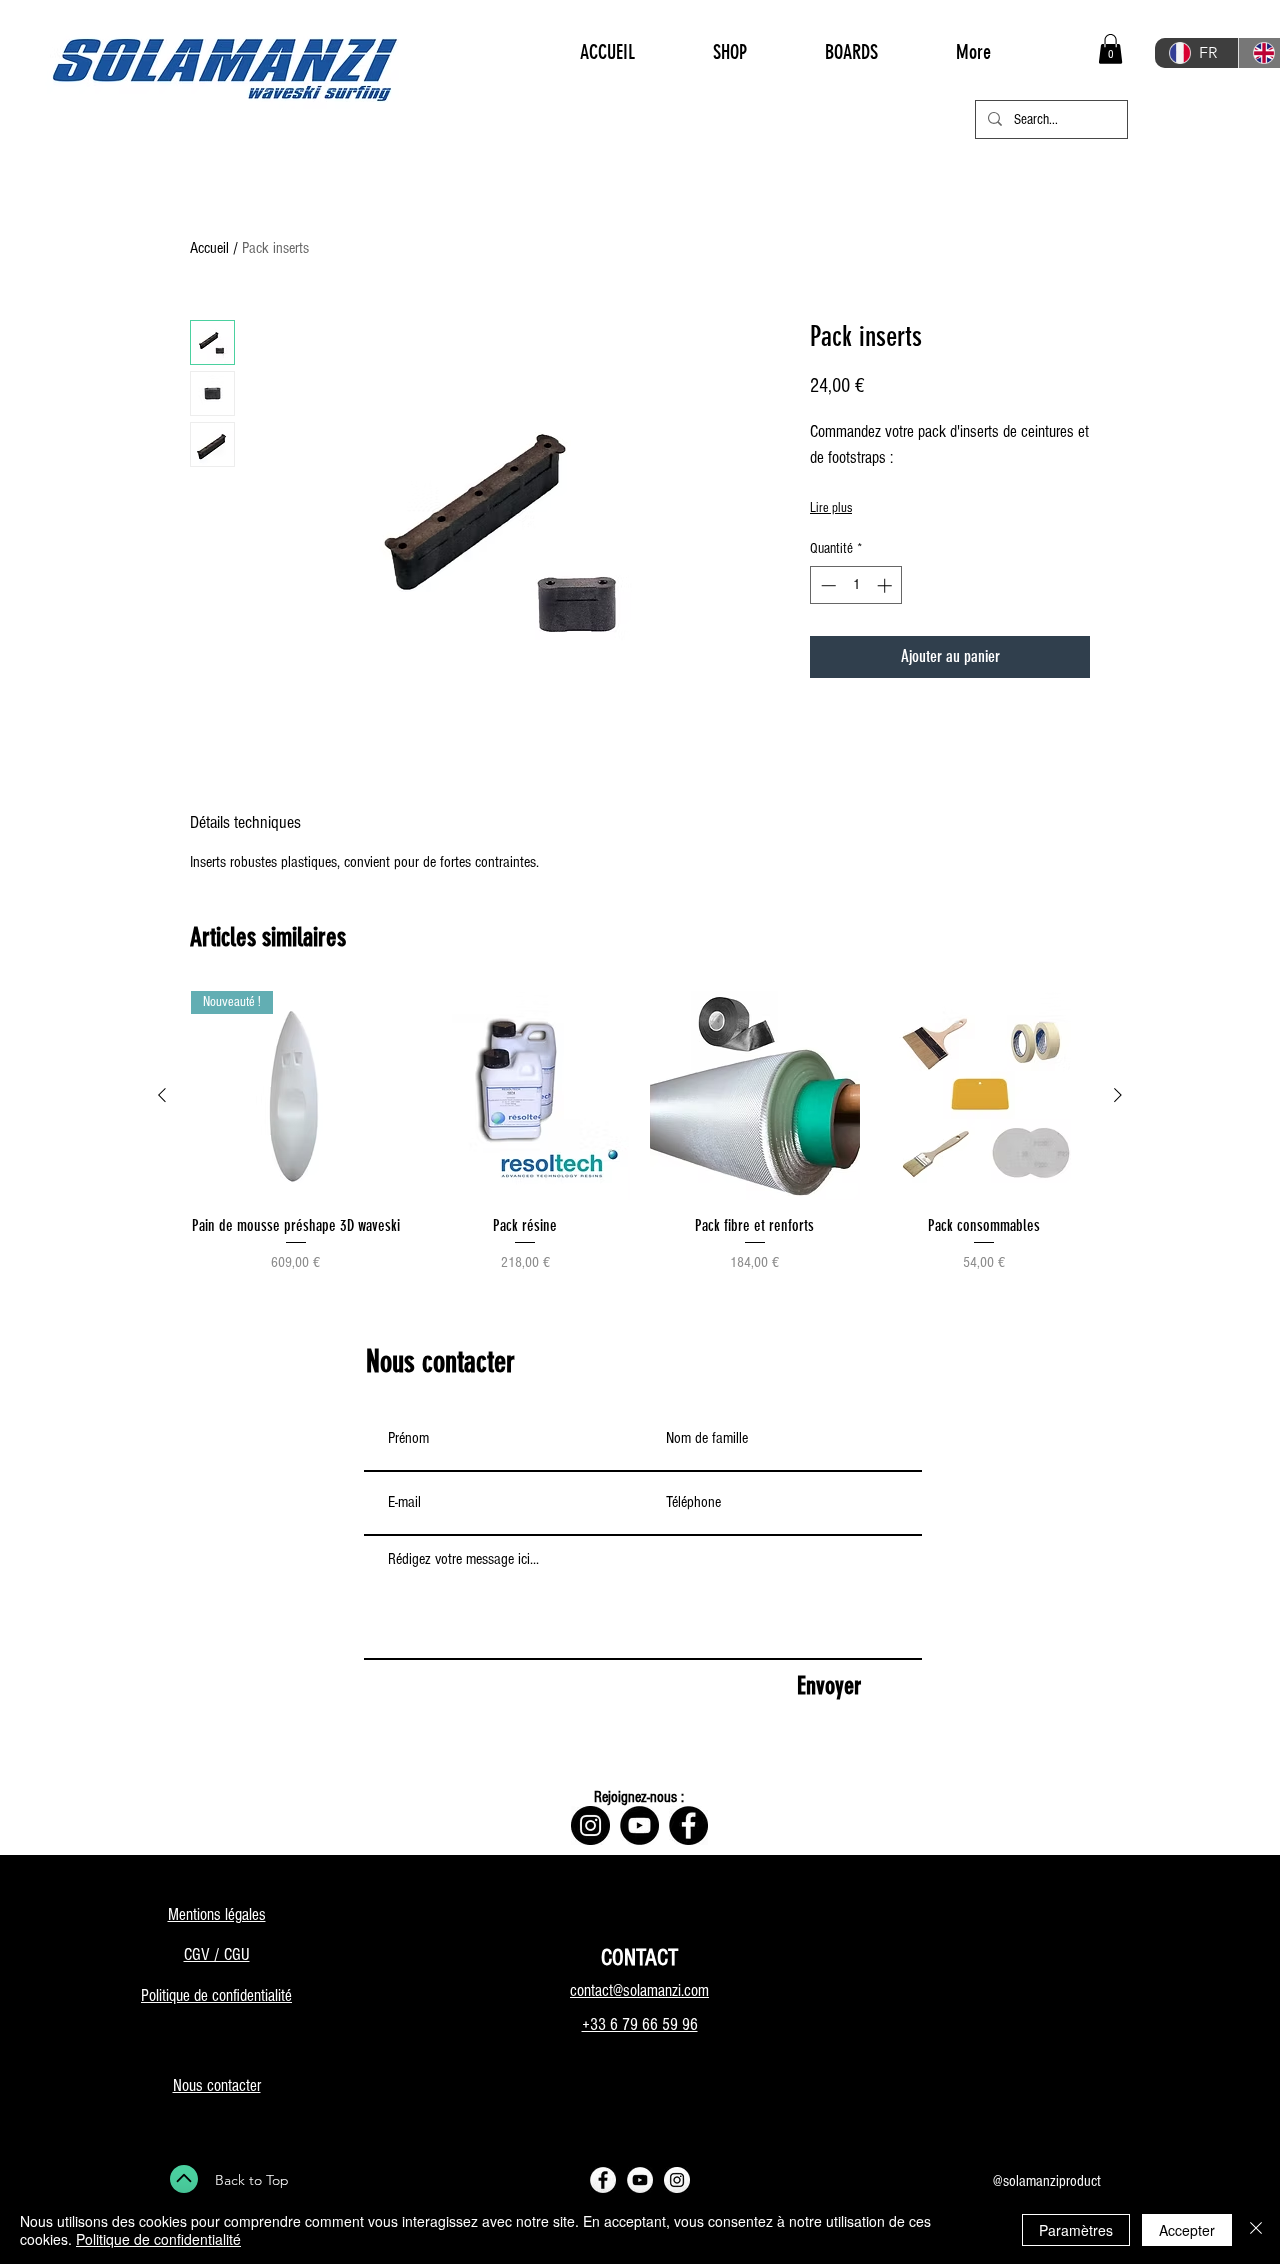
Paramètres (1076, 2230)
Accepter (1187, 2230)
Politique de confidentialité (158, 2239)
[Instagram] (590, 1825)
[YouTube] (639, 1825)
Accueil (209, 248)
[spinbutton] (856, 585)
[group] (640, 1143)
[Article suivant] (1118, 1095)
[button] (1110, 49)
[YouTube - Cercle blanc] (640, 2180)
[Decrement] (826, 585)
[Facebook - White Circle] (603, 2180)
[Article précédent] (162, 1095)
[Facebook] (688, 1825)
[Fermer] (1256, 2230)
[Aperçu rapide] (526, 1096)
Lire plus (831, 508)
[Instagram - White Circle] (677, 2180)
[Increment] (886, 585)
